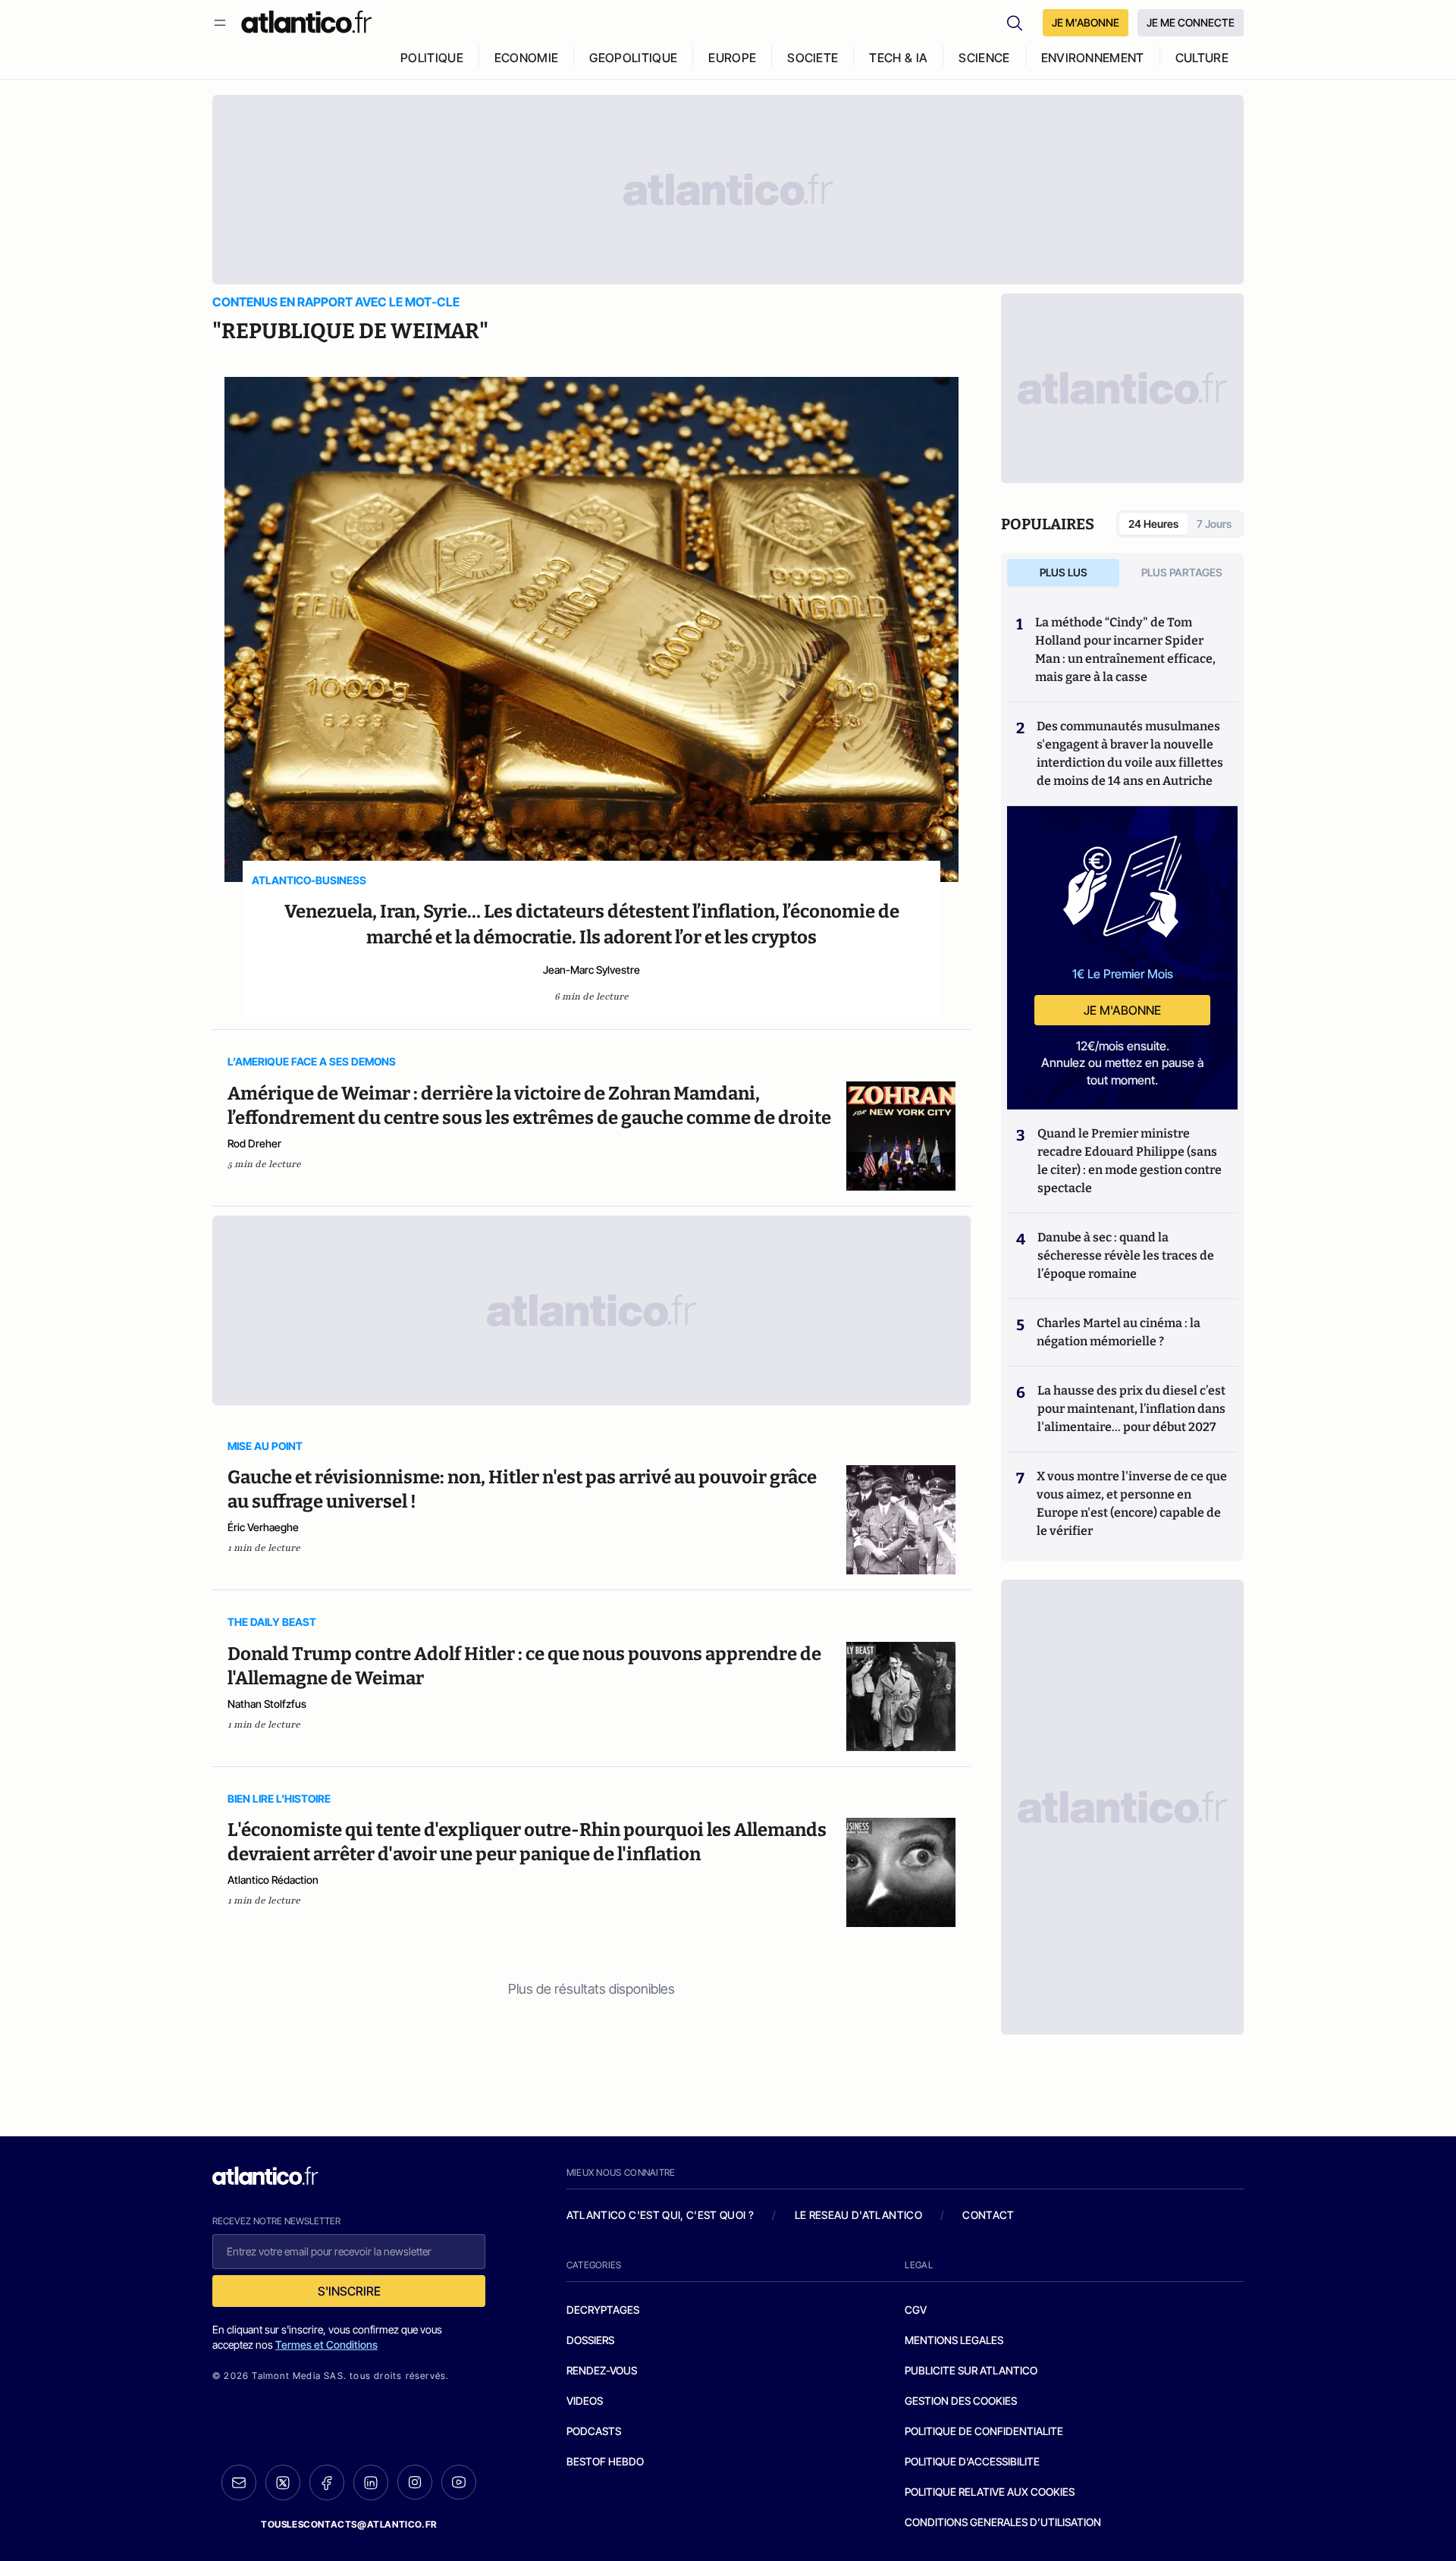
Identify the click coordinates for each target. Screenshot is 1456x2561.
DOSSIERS (590, 2340)
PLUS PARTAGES (1182, 572)
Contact (988, 2215)
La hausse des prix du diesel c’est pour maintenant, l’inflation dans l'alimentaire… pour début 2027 (1131, 1409)
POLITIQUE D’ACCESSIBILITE (972, 2461)
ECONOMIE (527, 58)
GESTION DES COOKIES (961, 2401)
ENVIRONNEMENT (1093, 58)
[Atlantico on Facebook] (327, 2483)
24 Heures (1153, 524)
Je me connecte (1191, 22)
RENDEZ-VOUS (602, 2370)
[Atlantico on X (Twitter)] (283, 2483)
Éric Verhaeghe (263, 1527)
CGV (916, 2310)
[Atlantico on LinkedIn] (371, 2483)
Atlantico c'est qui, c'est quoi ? (661, 2215)
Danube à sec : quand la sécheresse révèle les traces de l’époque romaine (1126, 1255)
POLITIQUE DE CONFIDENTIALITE (984, 2431)
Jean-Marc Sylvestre (591, 970)
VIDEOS (585, 2401)
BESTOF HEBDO (605, 2461)
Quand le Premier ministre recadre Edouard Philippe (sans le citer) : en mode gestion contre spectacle (1130, 1161)
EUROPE (732, 58)
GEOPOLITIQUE (633, 58)
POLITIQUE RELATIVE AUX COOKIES (990, 2492)
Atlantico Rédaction (273, 1880)
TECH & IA (898, 58)
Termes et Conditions (326, 2344)
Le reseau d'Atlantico (858, 2215)
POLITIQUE (432, 58)
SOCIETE (813, 58)
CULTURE (1202, 58)
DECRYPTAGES (603, 2310)
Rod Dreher (254, 1143)
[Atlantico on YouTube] (459, 2482)
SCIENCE (984, 58)
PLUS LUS (1064, 572)
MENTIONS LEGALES (954, 2340)
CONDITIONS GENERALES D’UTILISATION (1003, 2522)
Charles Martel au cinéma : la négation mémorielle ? (1119, 1332)
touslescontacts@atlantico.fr (349, 2524)
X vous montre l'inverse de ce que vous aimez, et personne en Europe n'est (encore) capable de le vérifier (1132, 1503)
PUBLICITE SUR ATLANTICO (971, 2370)
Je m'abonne (1122, 1010)
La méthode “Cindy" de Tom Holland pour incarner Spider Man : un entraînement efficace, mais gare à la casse (1125, 650)
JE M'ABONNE (1086, 22)
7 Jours (1214, 524)
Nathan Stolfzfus (267, 1704)
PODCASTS (594, 2431)
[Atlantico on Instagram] (415, 2482)
